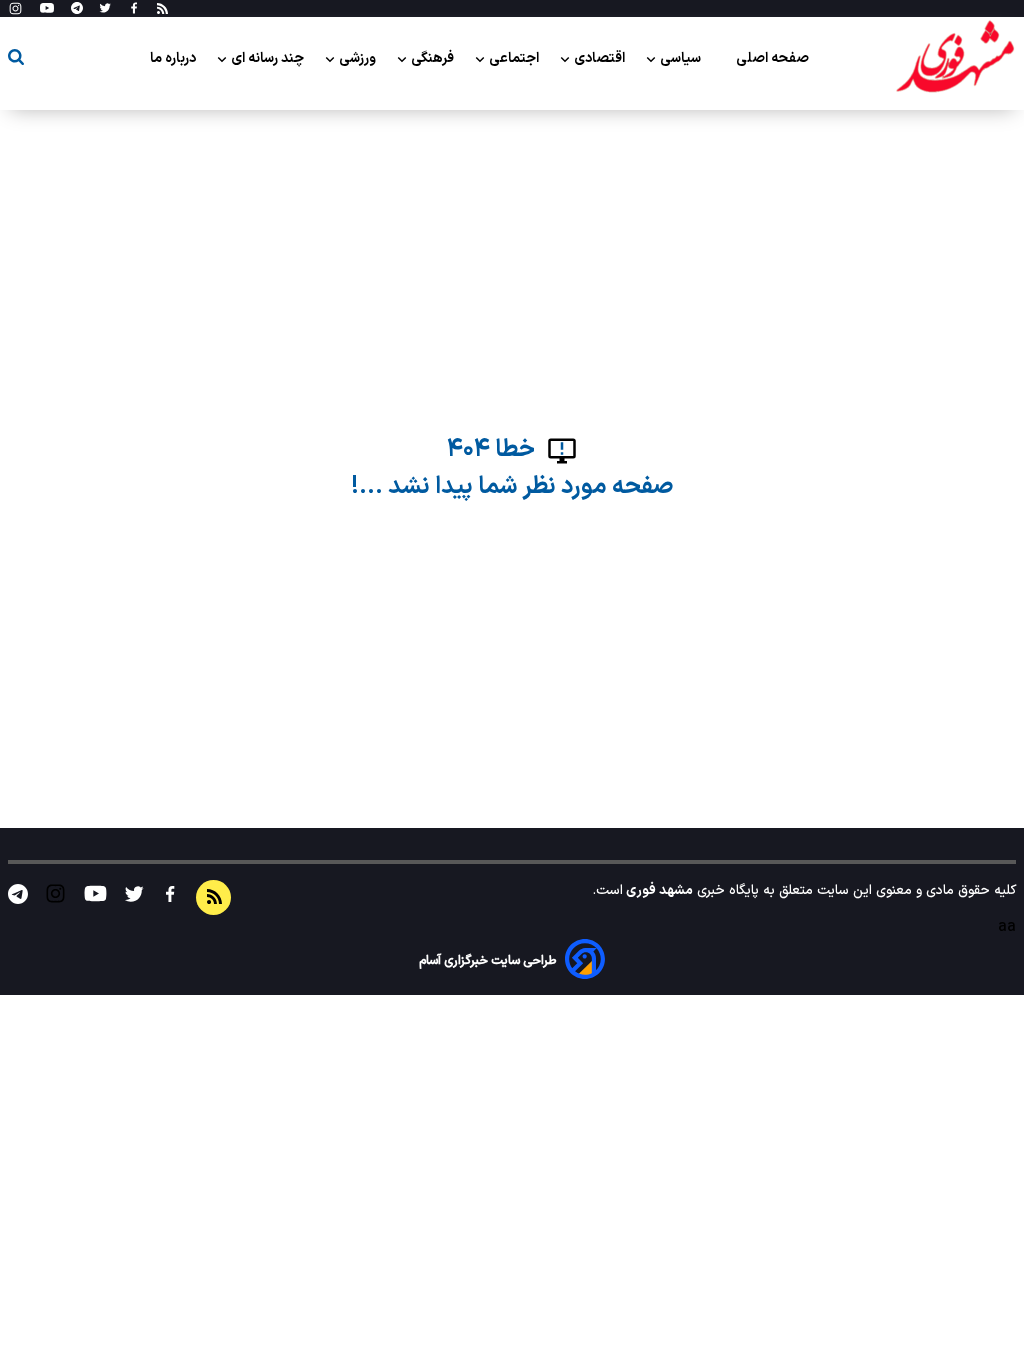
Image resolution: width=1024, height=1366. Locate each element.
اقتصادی (601, 58)
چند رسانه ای (269, 58)
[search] (16, 60)
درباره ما (174, 58)
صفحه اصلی (772, 58)
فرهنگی (434, 58)
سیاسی (682, 58)
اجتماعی (515, 58)
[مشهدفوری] (955, 58)
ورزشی (359, 58)
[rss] (162, 9)
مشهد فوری (658, 890)
